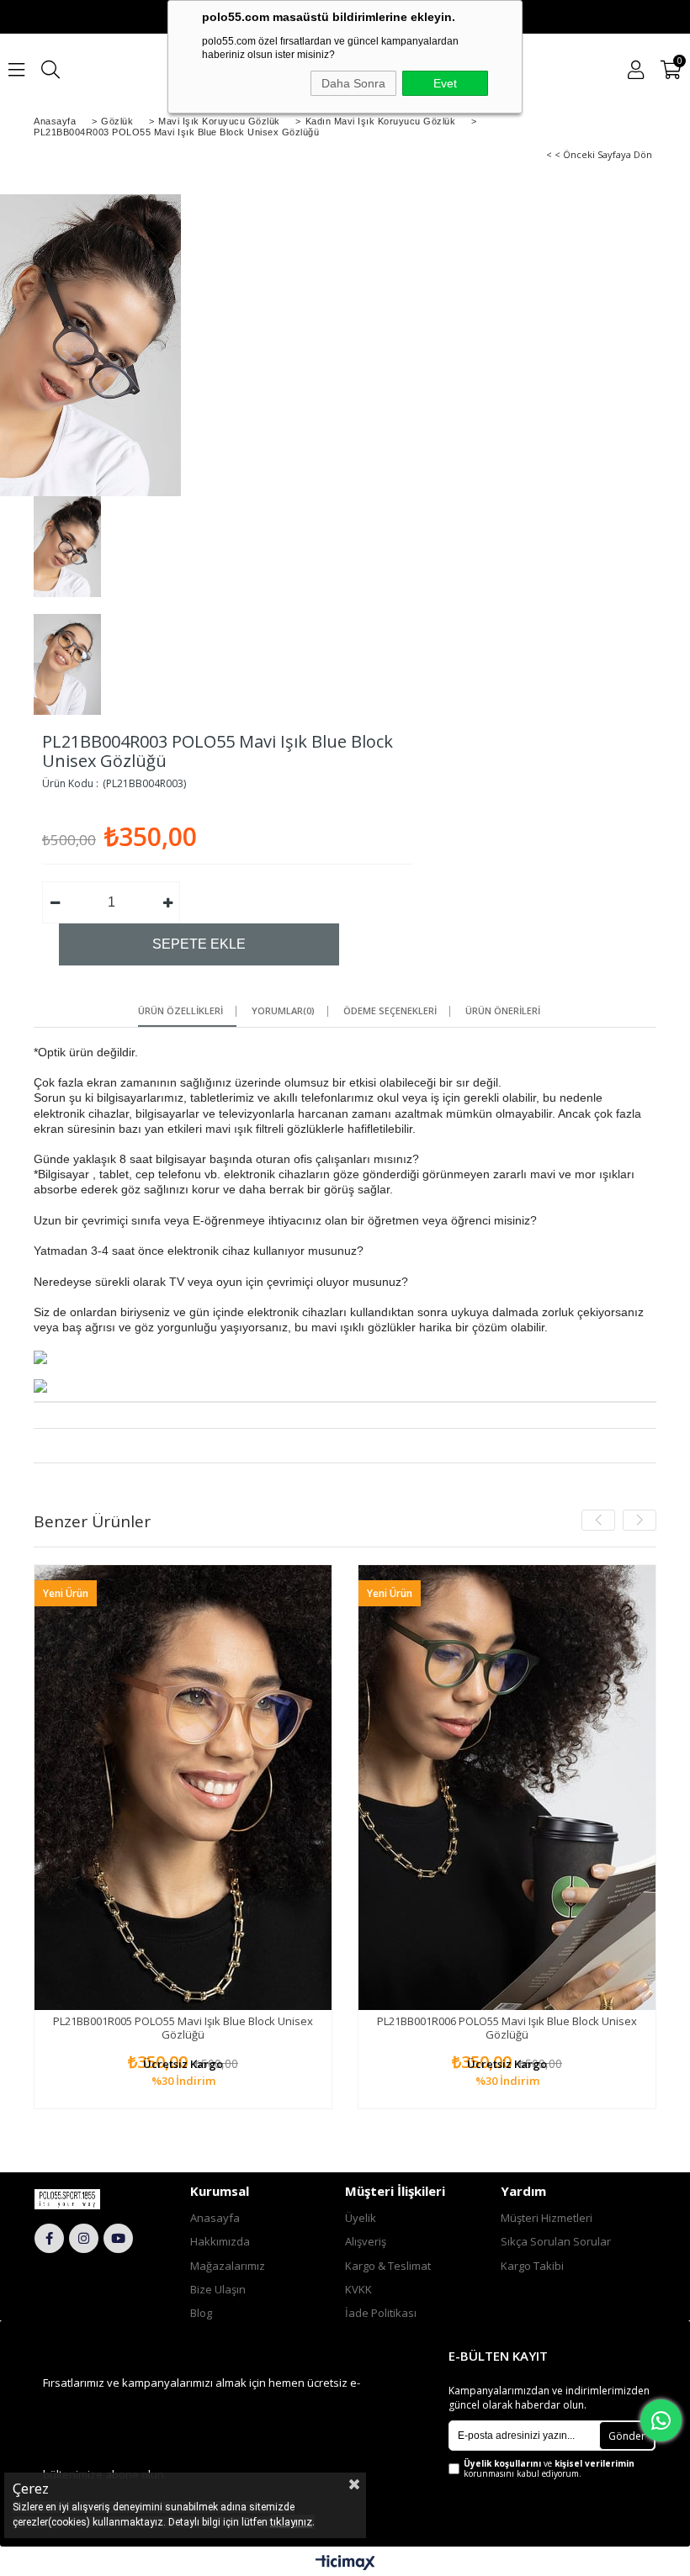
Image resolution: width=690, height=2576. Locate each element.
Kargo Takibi (532, 2266)
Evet (445, 83)
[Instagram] (84, 2238)
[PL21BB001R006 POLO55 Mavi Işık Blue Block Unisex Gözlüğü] (507, 1788)
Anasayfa (215, 2218)
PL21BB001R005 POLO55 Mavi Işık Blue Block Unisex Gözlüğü (183, 2028)
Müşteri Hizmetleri (547, 2218)
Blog (201, 2313)
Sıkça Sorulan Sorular (556, 2241)
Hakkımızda (220, 2241)
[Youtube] (118, 2238)
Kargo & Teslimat (388, 2266)
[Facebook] (49, 2238)
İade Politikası (381, 2313)
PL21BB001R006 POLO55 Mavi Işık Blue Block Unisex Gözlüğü (507, 2028)
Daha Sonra (353, 83)
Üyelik (361, 2218)
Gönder (627, 2436)
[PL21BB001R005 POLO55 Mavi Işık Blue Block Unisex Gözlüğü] (183, 1788)
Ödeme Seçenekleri (390, 1011)
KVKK (358, 2289)
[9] (85, 2199)
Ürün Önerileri (503, 1011)
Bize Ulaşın (218, 2289)
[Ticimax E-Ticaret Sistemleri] (345, 2563)
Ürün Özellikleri (180, 1011)
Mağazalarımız (228, 2266)
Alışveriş (366, 2241)
